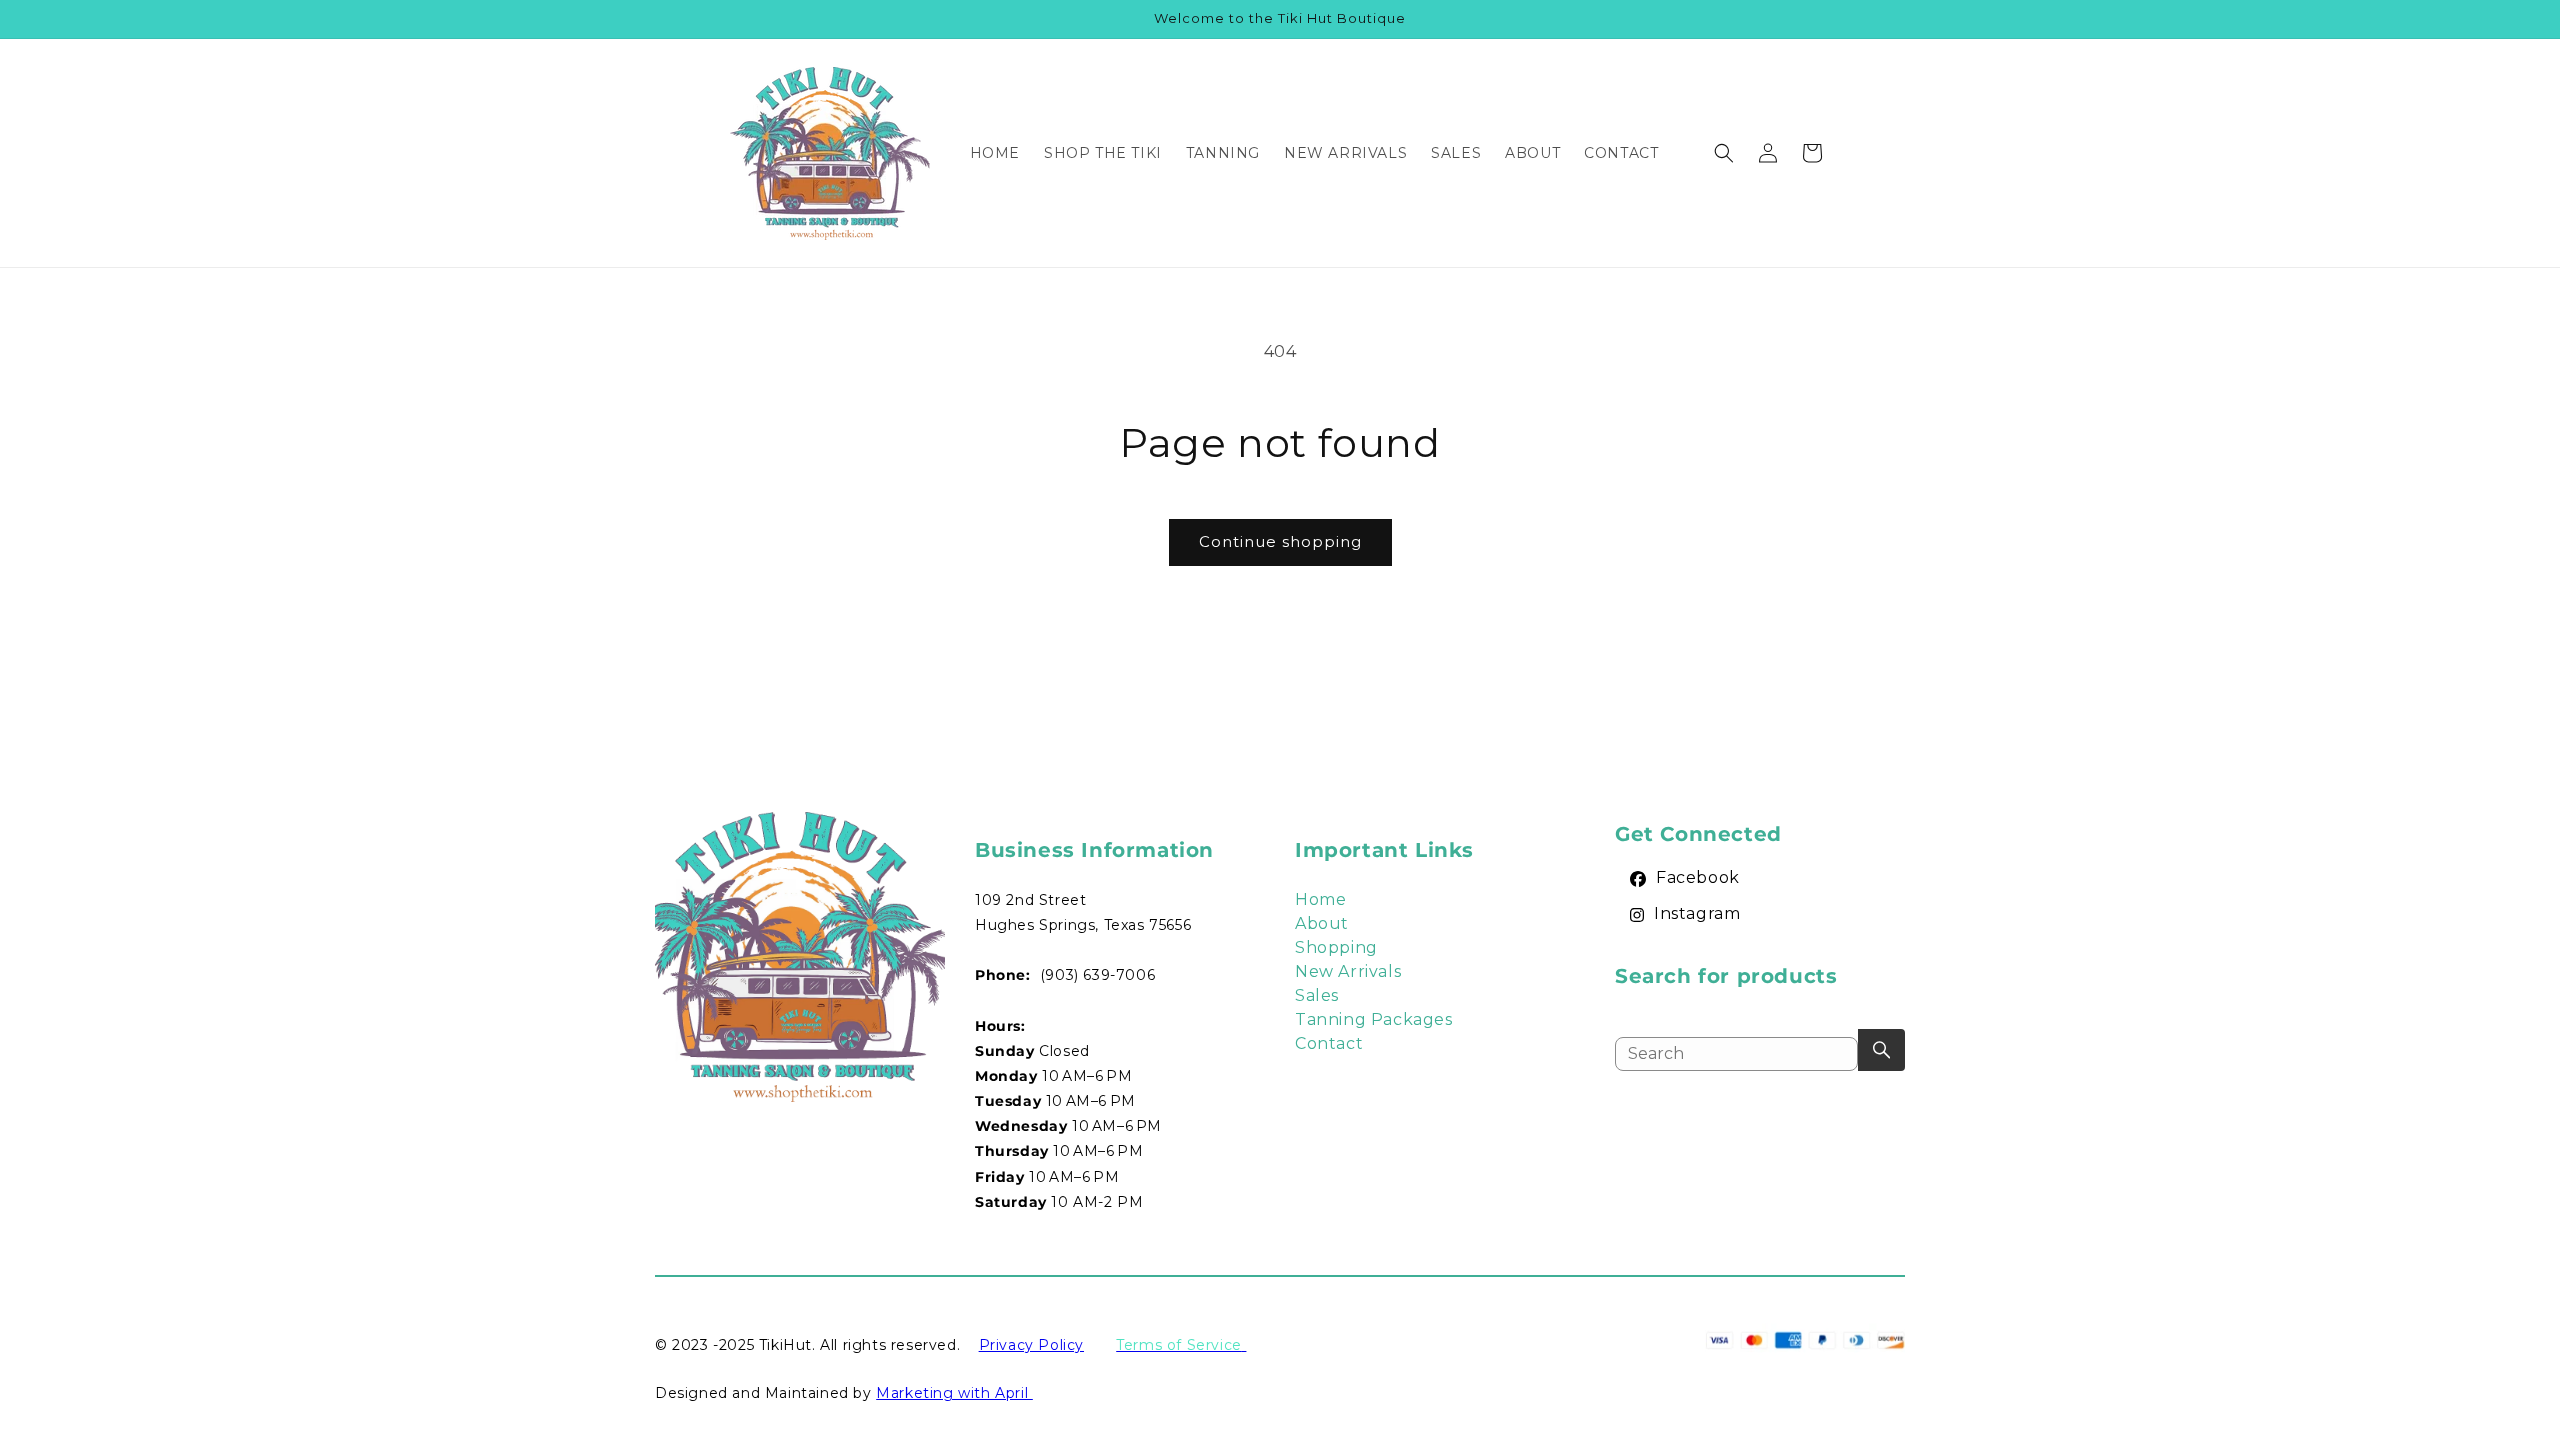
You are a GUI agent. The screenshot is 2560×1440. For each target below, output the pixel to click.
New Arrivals (1348, 971)
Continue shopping (1280, 541)
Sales (1317, 995)
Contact (1329, 1043)
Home (1320, 899)
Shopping (1336, 947)
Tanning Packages (1374, 1019)
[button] (1724, 153)
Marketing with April (954, 1393)
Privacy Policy (1031, 1345)
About (1322, 923)
